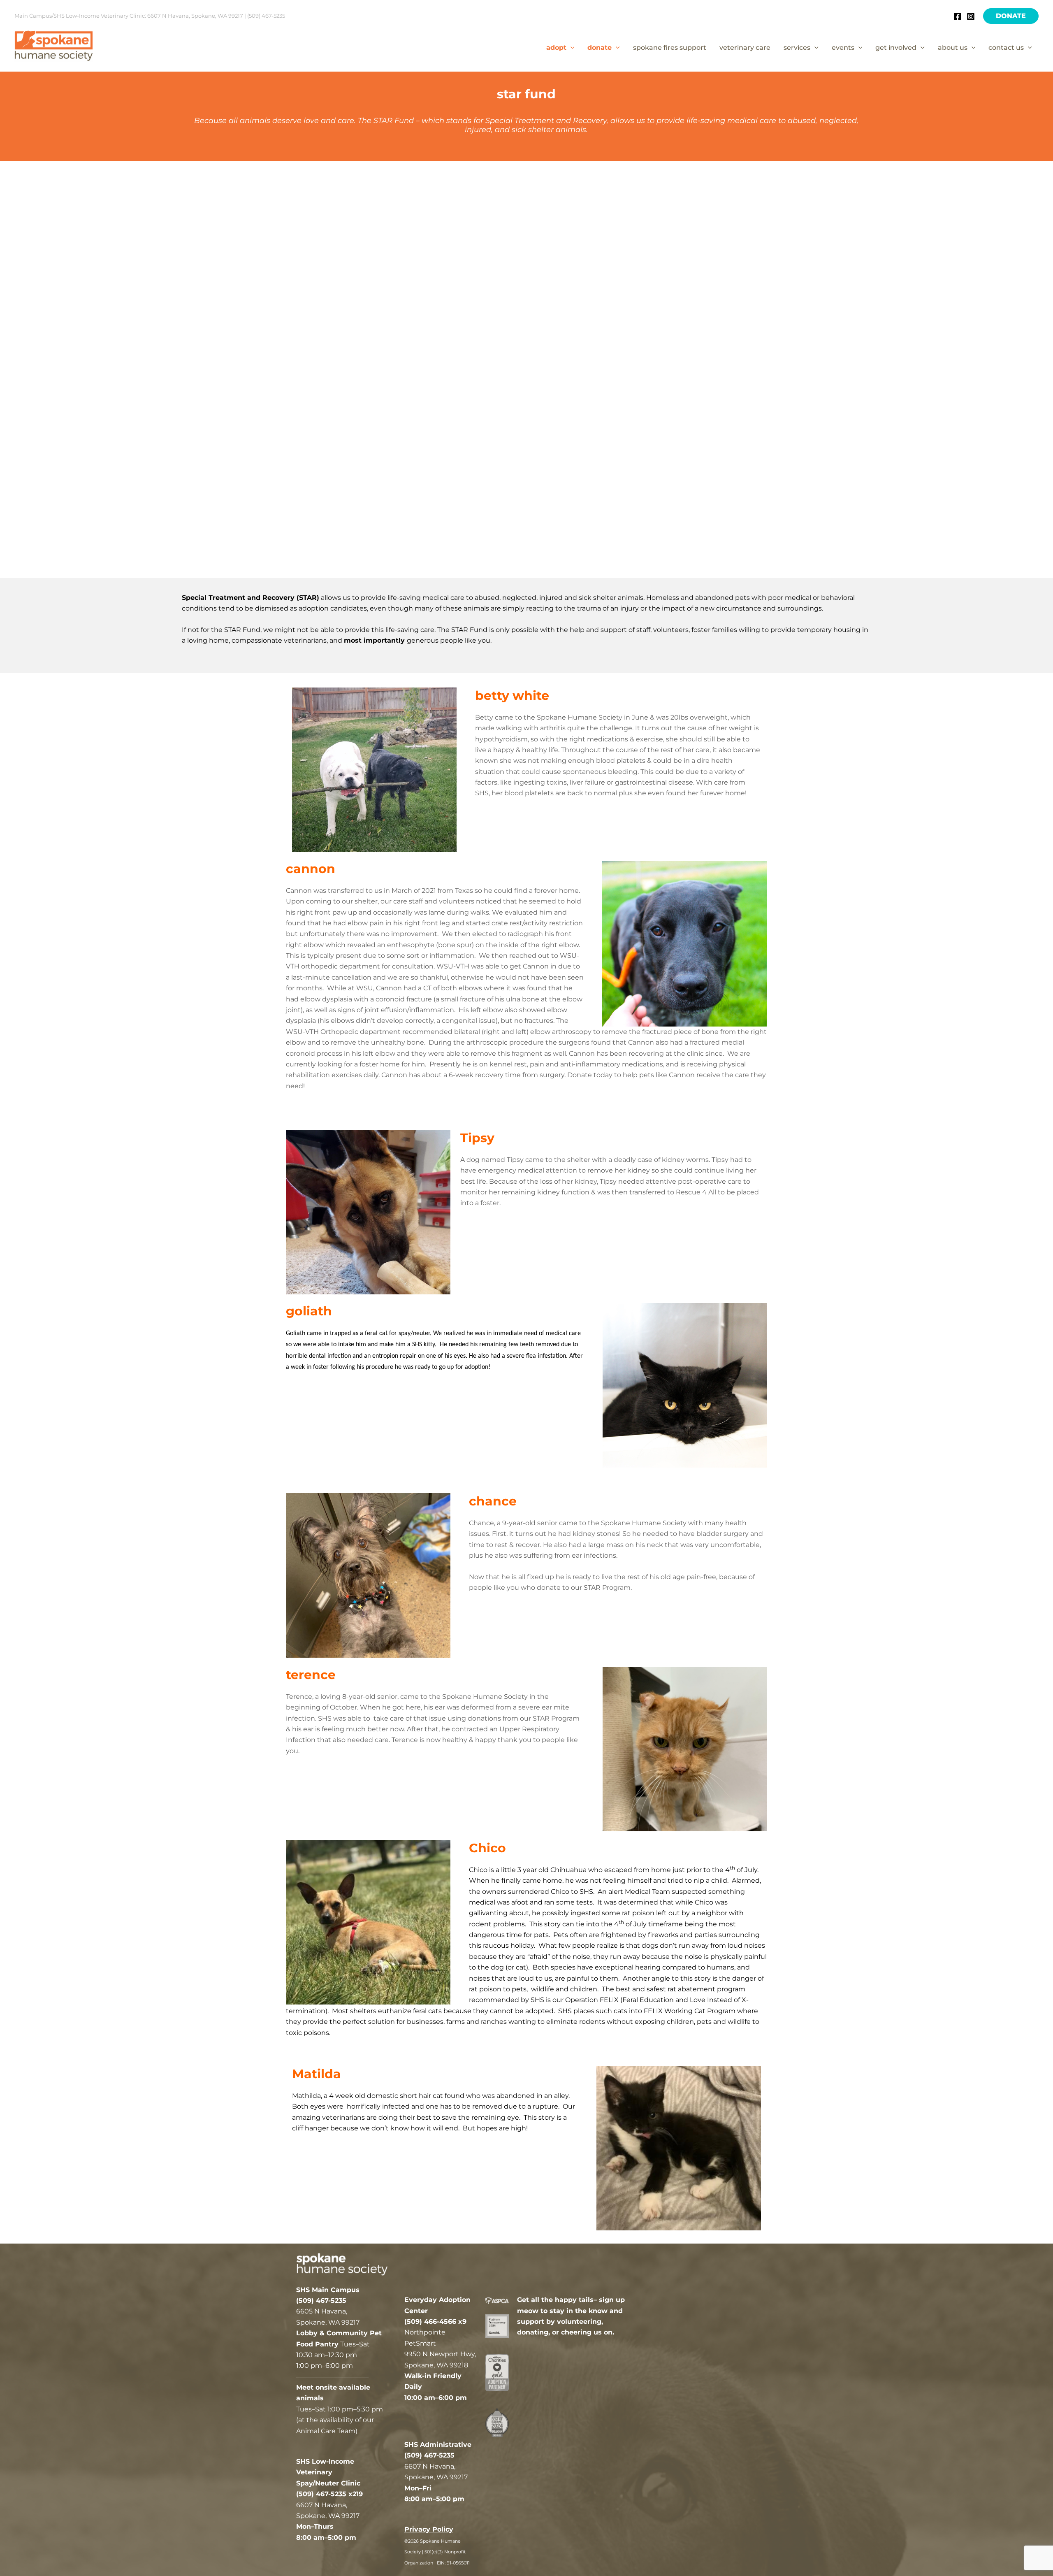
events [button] (843, 48)
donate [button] (600, 48)
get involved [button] (896, 48)
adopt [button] (556, 48)
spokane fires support (670, 48)
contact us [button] (1006, 48)
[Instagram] (971, 16)
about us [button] (953, 48)
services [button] (797, 48)
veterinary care (745, 48)
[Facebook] (958, 16)
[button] (1011, 16)
